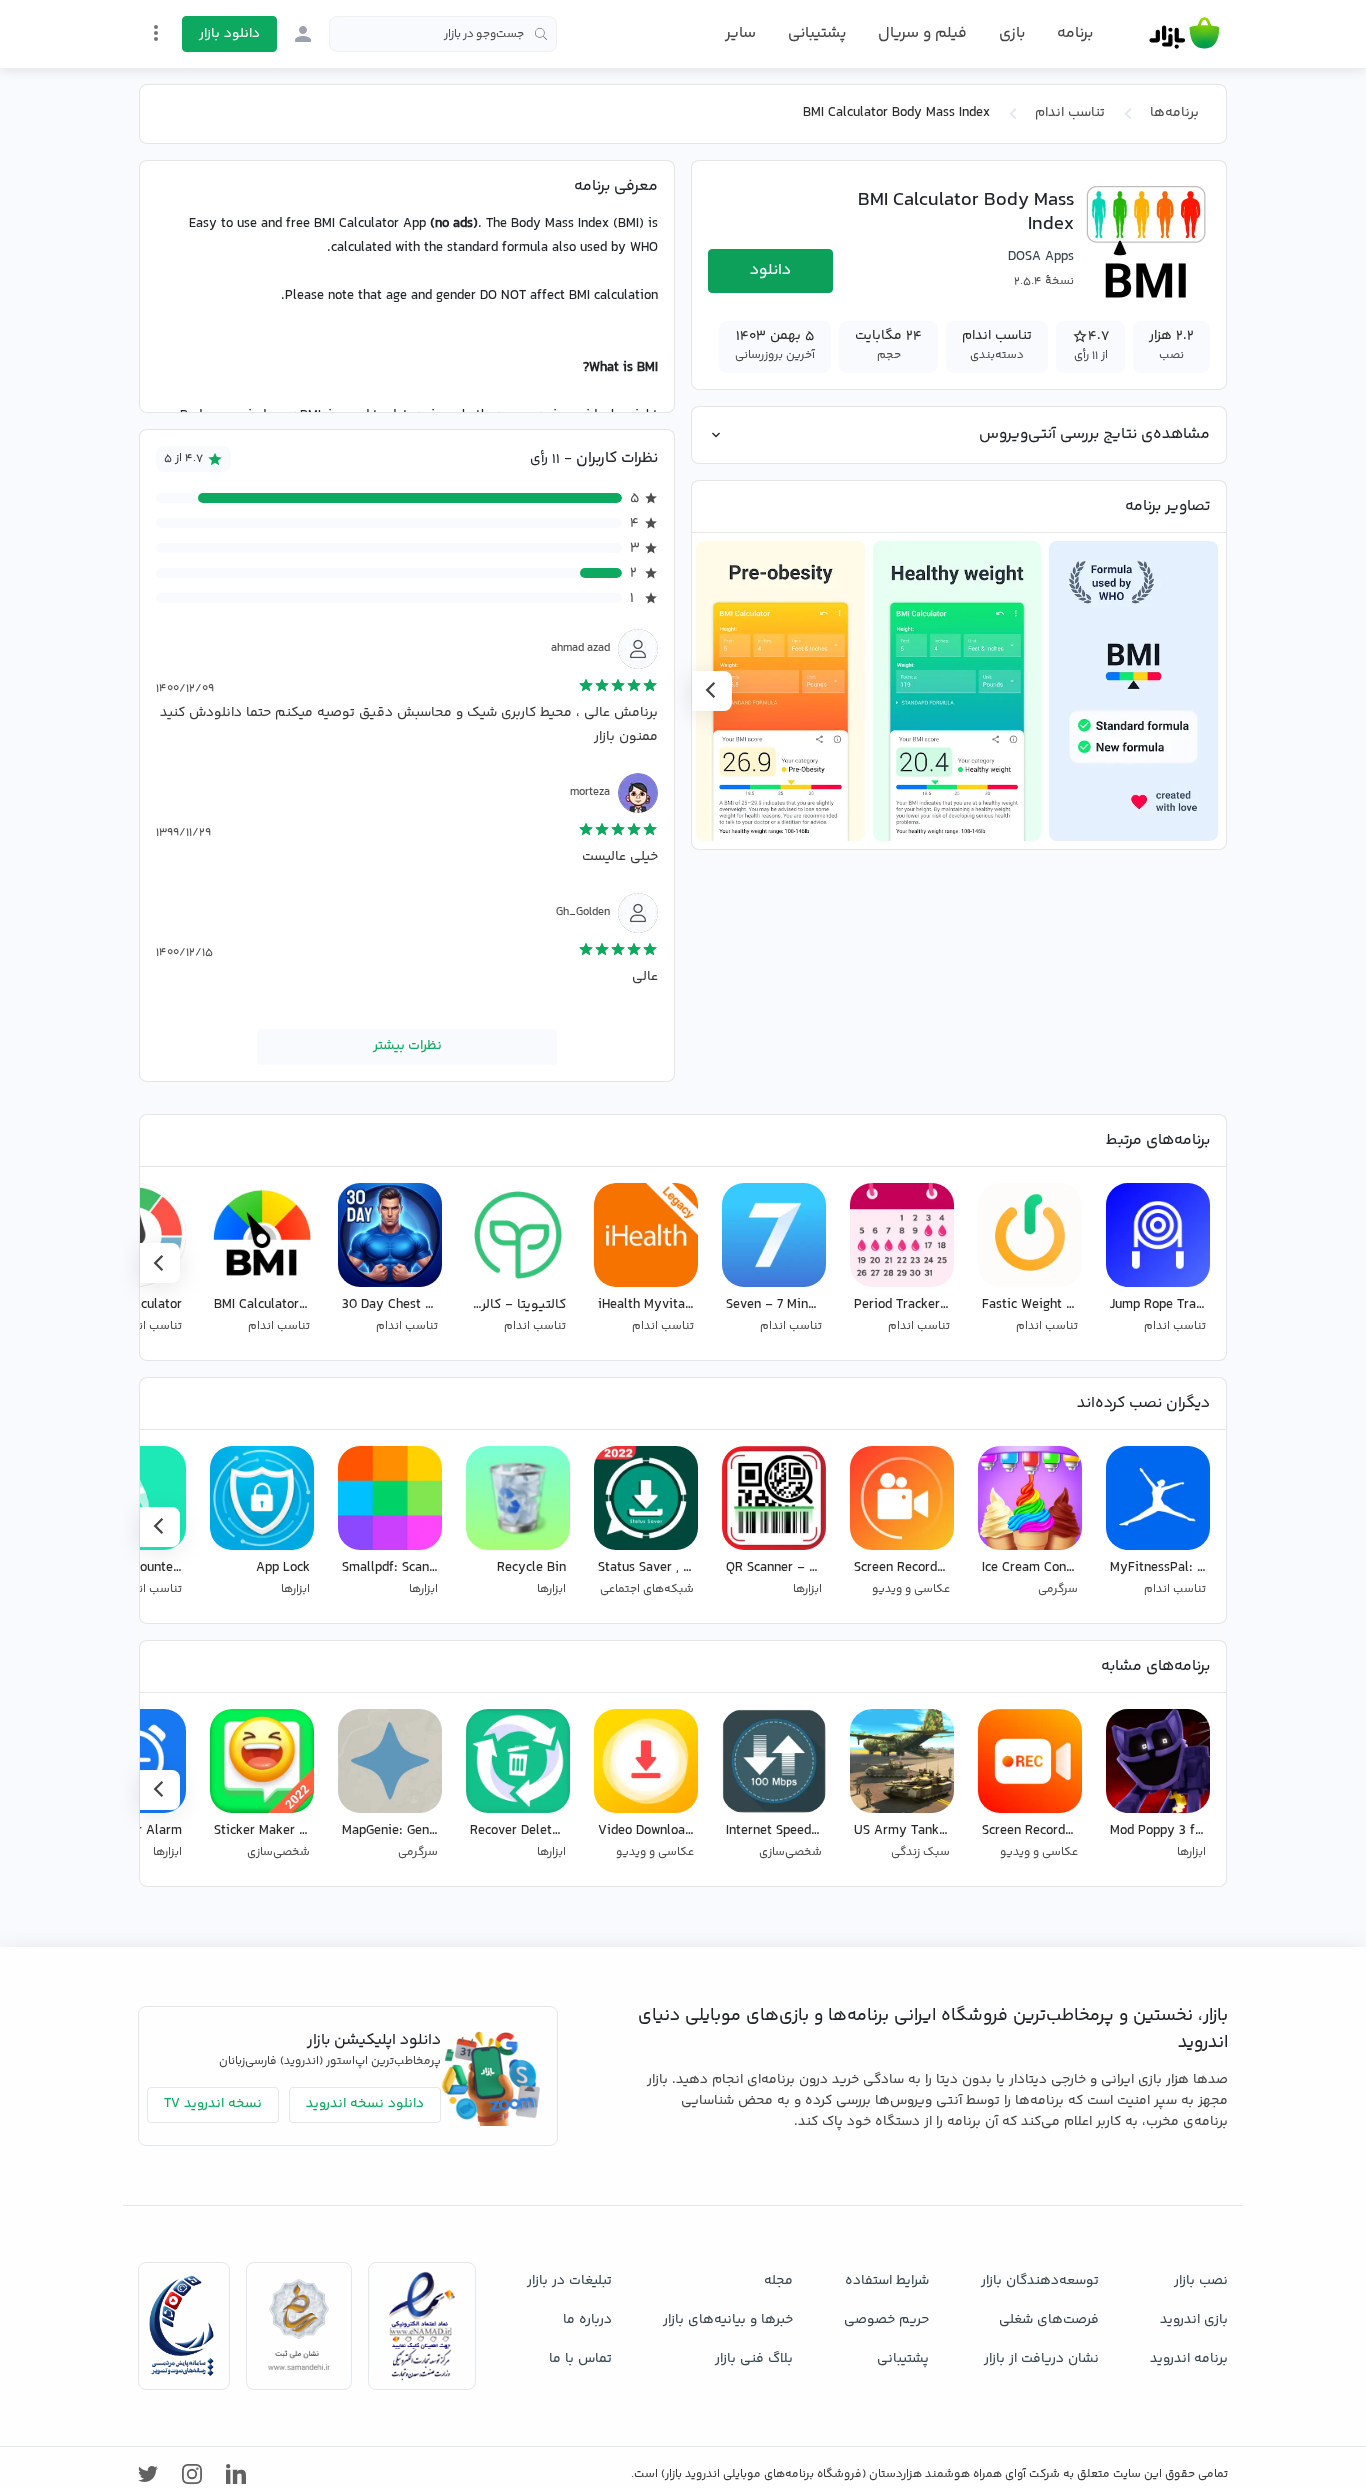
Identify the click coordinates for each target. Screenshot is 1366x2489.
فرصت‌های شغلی (1049, 2320)
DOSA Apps (1041, 257)
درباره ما (587, 2320)
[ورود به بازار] (303, 34)
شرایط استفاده (887, 2281)
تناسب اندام (1070, 113)
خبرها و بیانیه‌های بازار (728, 2320)
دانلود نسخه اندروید (365, 2104)
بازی (1012, 34)
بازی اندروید (1194, 2320)
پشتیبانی (817, 33)
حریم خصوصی (886, 2320)
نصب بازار (1201, 2281)
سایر (740, 34)
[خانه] (1184, 34)
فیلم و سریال (922, 33)
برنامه (1075, 34)
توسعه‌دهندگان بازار (1040, 2281)
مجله (778, 2281)
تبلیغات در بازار (569, 2281)
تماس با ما (580, 2359)
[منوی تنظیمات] (156, 33)
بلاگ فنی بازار (754, 2359)
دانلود (770, 270)
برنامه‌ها (1174, 113)
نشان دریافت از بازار (1041, 2359)
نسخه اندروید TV (213, 2104)
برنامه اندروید (1189, 2359)
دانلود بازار (229, 34)
